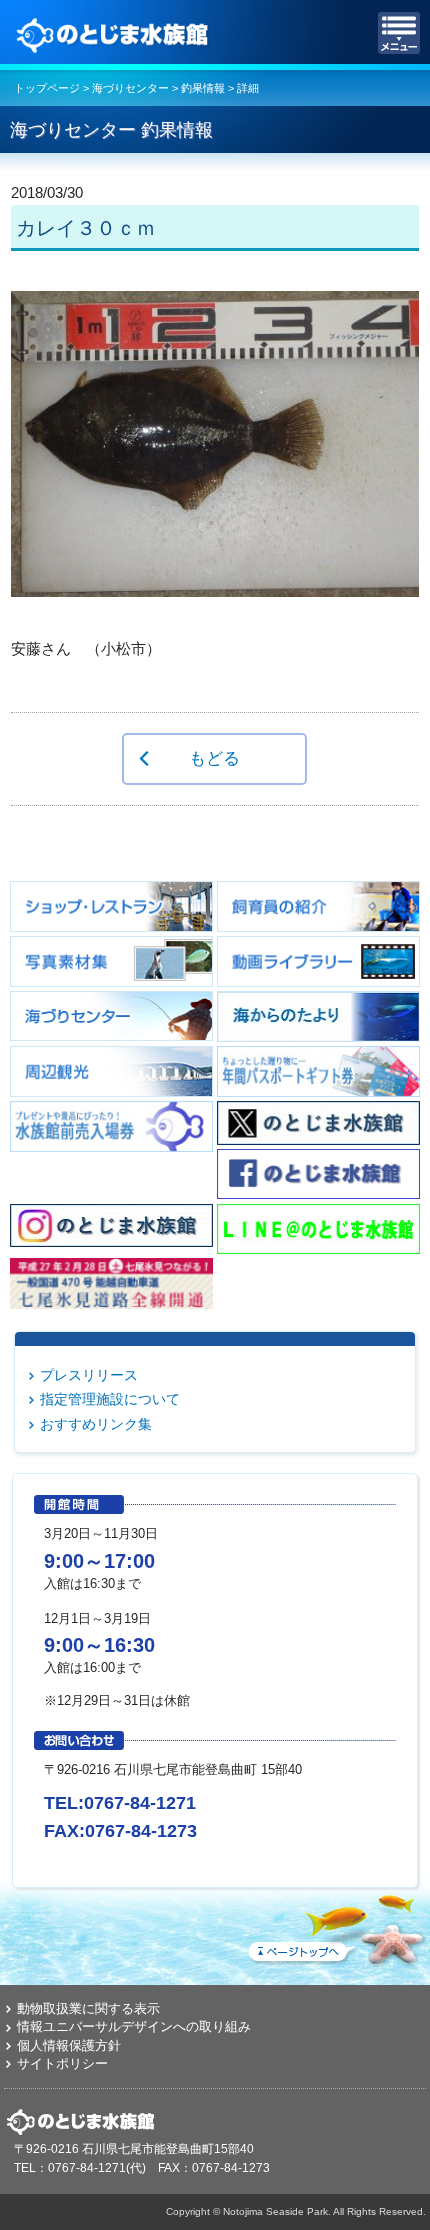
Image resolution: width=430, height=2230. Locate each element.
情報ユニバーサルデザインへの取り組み (134, 2026)
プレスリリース (89, 1375)
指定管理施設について (110, 1399)
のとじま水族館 (115, 33)
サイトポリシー (62, 2063)
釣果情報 (203, 88)
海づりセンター (130, 88)
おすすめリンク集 (96, 1424)
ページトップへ (335, 1926)
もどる (214, 758)
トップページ (47, 88)
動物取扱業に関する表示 (88, 2008)
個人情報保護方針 (69, 2045)
